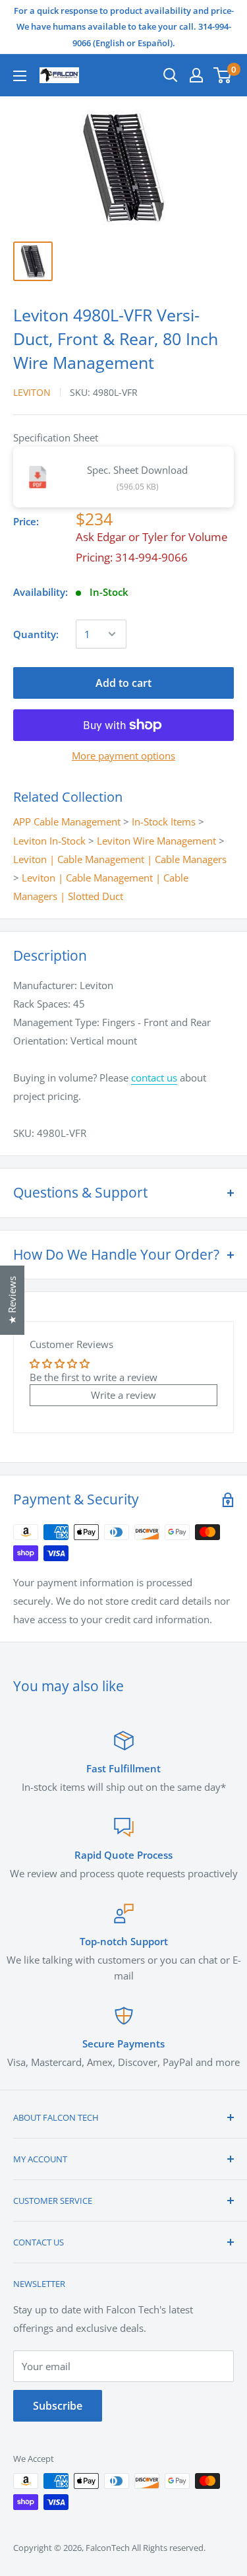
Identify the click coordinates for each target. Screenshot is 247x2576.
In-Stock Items (164, 821)
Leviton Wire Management (156, 841)
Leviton (32, 392)
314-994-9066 (151, 557)
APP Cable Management (67, 821)
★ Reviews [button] (12, 1300)
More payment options (123, 756)
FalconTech (108, 2548)
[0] (223, 75)
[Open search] (171, 75)
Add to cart (123, 683)
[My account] (196, 75)
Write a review (123, 1395)
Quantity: (36, 634)
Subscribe (58, 2406)
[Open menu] (20, 76)
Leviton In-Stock (49, 841)
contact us (154, 1078)
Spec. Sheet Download (137, 470)
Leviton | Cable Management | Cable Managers (120, 859)
